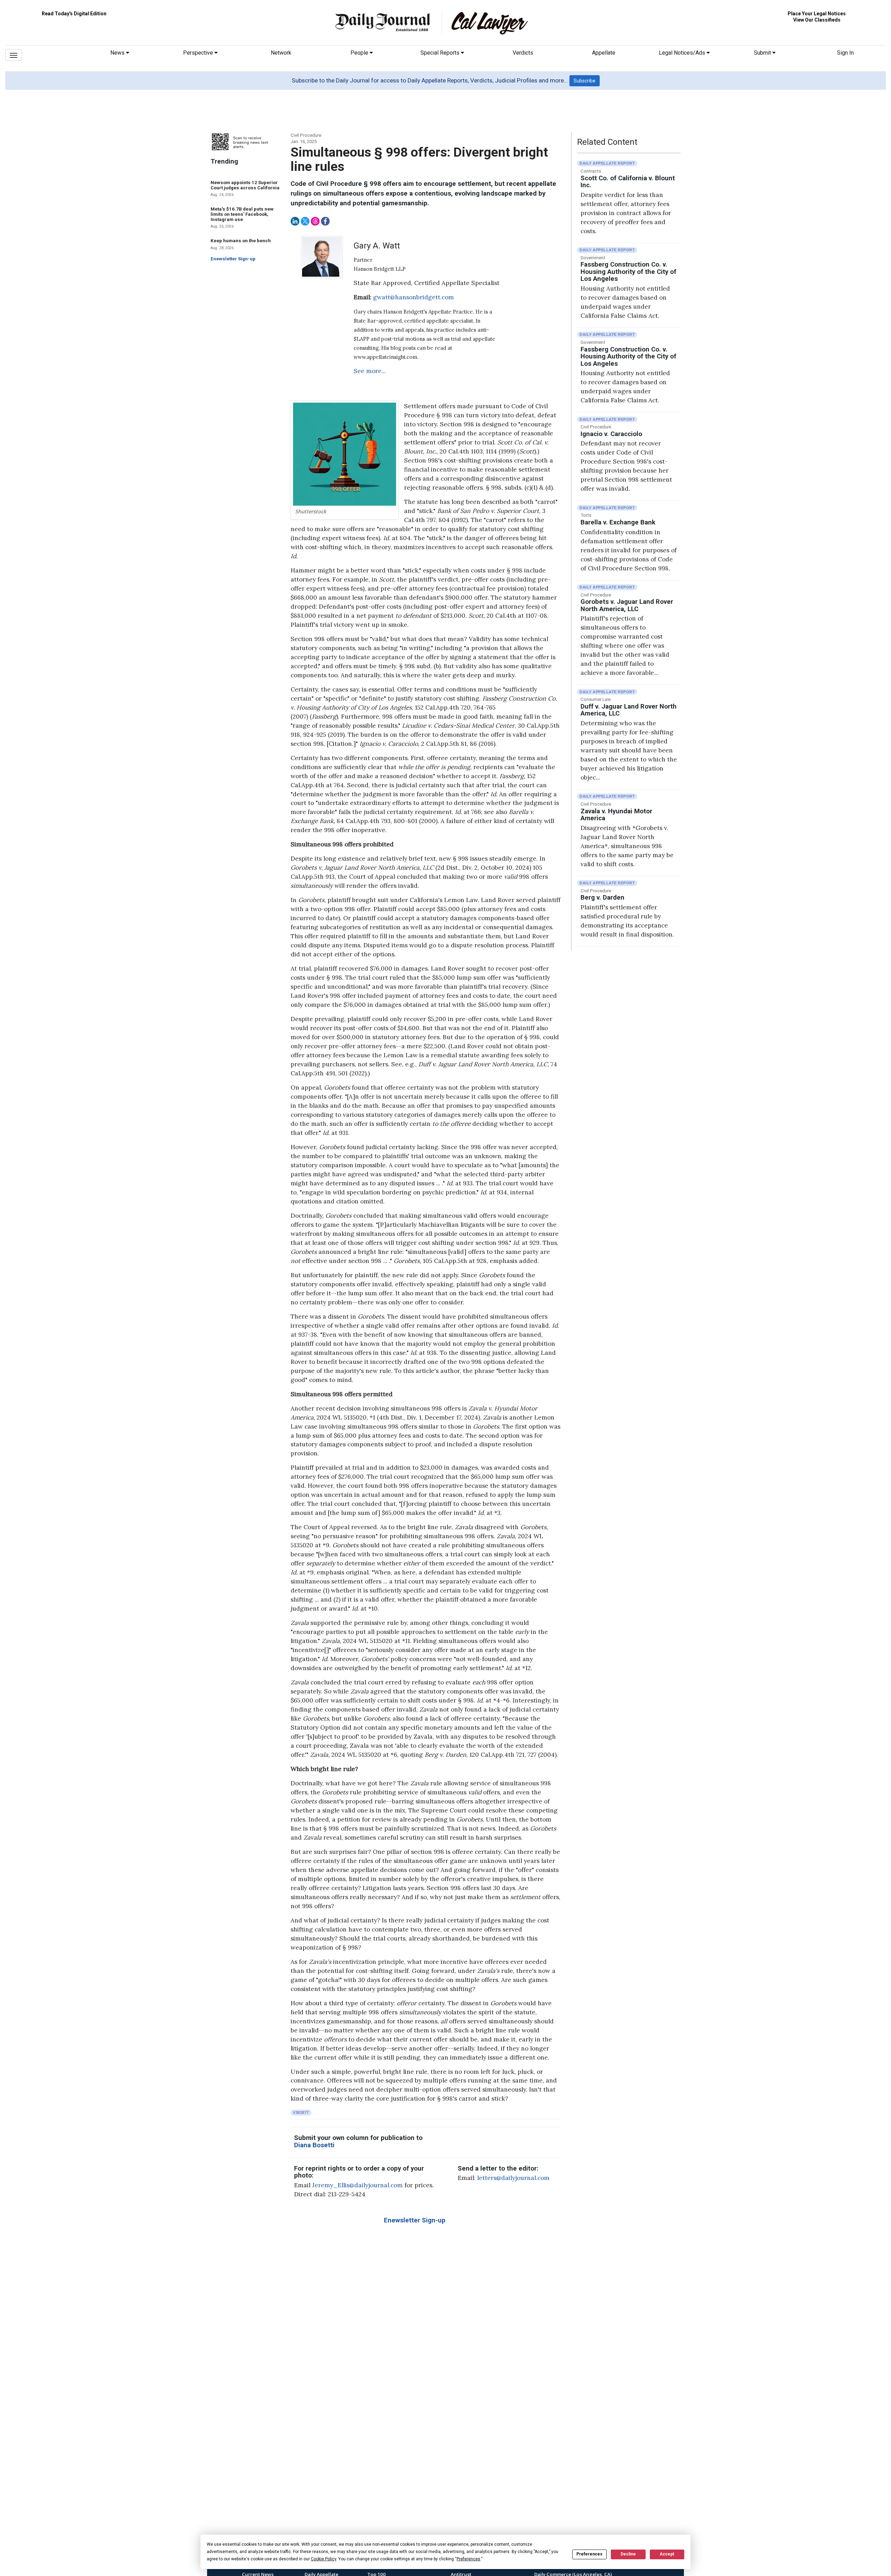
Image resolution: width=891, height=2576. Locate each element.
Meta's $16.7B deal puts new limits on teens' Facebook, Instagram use (242, 214)
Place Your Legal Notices (817, 14)
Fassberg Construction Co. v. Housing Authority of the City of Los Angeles (628, 272)
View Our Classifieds (817, 20)
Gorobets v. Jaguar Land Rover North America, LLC (627, 605)
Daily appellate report (607, 163)
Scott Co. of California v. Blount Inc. (628, 182)
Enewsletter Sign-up (233, 259)
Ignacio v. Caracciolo (611, 434)
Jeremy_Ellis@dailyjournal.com (357, 2185)
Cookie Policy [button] (324, 2559)
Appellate (604, 53)
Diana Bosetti (314, 2145)
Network (281, 53)
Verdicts (523, 53)
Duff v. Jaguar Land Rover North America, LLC (629, 710)
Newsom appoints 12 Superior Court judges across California (245, 185)
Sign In (845, 53)
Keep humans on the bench (241, 241)
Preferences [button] (468, 2559)
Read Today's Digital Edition (74, 14)
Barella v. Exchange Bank (618, 522)
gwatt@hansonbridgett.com (413, 297)
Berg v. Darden (602, 898)
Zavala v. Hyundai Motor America (616, 815)
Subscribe (585, 81)
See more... (370, 371)
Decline (628, 2554)
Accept (667, 2554)
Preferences (589, 2554)
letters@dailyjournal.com (513, 2178)
